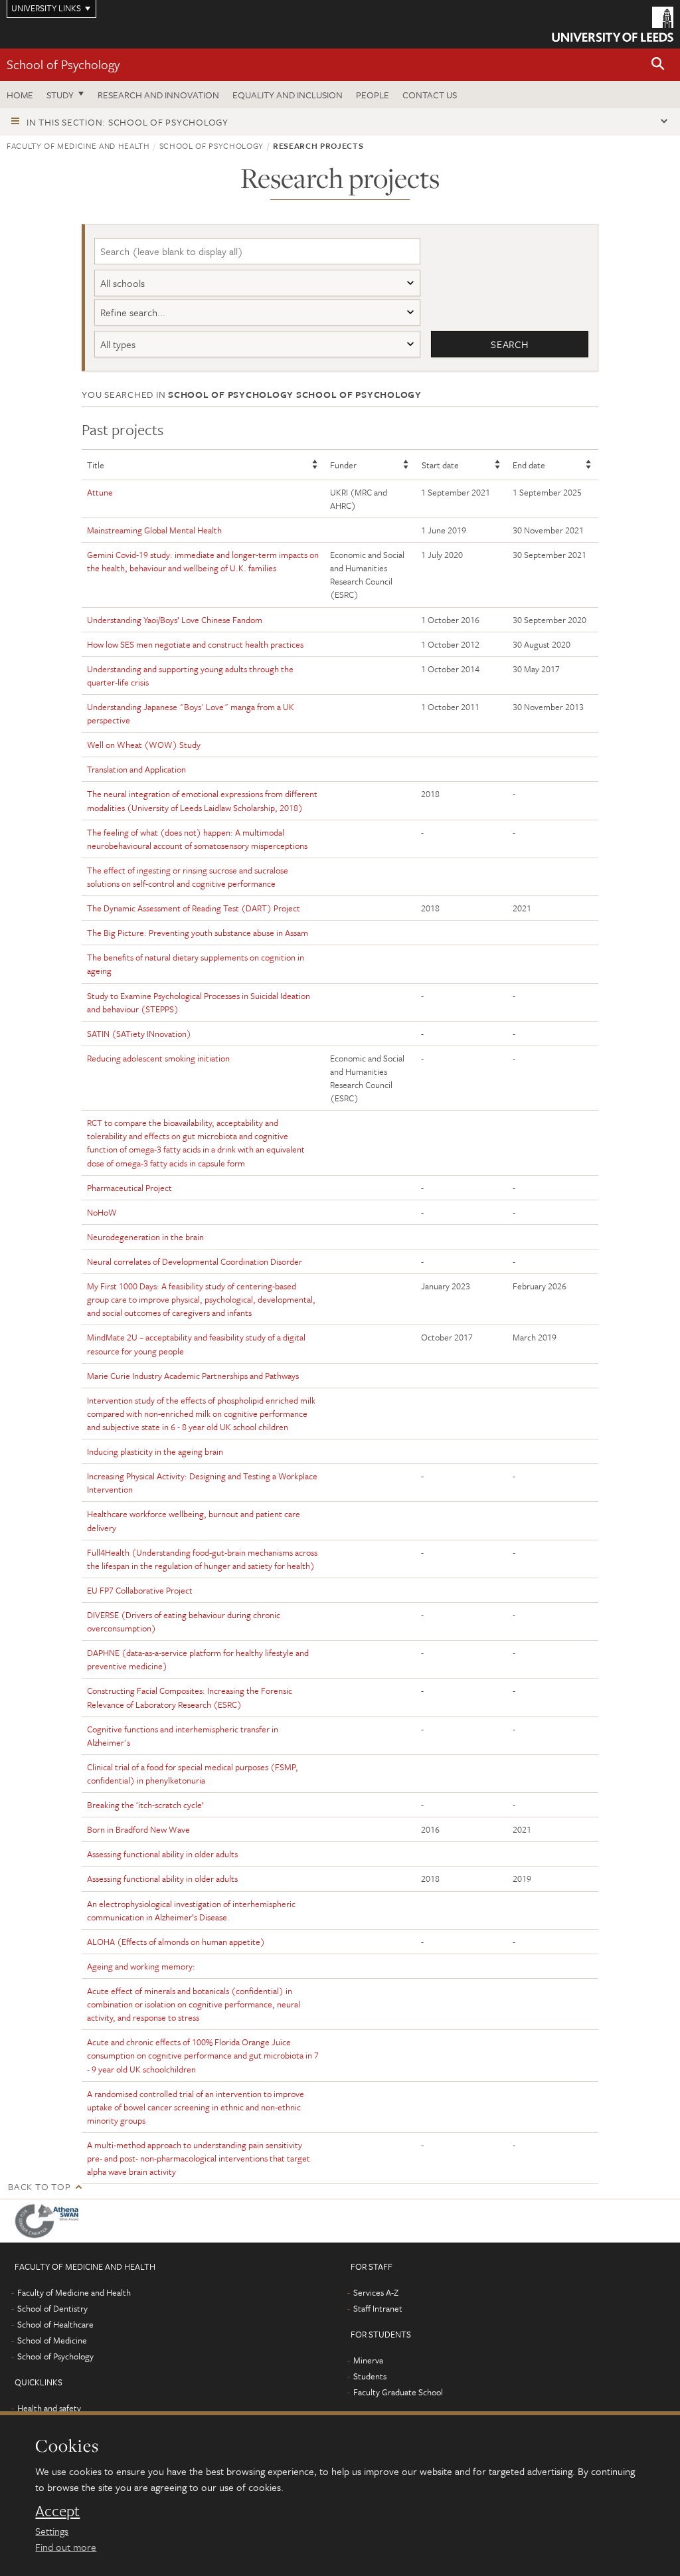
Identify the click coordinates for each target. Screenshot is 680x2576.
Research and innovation (158, 95)
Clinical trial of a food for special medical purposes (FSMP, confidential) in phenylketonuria (193, 1774)
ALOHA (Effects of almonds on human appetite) (176, 1942)
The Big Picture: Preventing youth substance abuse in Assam (198, 933)
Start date (440, 465)
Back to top (39, 2186)
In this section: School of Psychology (127, 122)
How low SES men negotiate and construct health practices (195, 644)
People (373, 95)
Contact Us (430, 95)
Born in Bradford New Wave (138, 1829)
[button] (658, 65)
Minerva (368, 2360)
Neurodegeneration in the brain (145, 1237)
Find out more (66, 2547)
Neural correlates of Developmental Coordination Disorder (195, 1261)
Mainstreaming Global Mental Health (154, 530)
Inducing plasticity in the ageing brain (155, 1451)
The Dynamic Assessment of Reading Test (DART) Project (194, 908)
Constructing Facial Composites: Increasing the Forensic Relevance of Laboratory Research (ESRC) (190, 1697)
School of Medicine (52, 2340)
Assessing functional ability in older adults (162, 1854)
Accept (57, 2511)
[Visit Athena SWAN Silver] (50, 2221)
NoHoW (102, 1212)
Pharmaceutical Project (129, 1188)
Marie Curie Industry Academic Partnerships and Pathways (193, 1376)
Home (20, 95)
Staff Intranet (378, 2308)
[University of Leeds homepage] (613, 24)
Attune (100, 492)
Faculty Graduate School (398, 2392)
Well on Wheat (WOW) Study (144, 745)
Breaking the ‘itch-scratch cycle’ (145, 1805)
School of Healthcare (55, 2324)
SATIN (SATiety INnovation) (139, 1034)
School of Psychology (63, 64)
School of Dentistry (52, 2308)
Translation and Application (136, 769)
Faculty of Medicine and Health (78, 145)
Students (370, 2376)
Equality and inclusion (288, 95)
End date (529, 465)
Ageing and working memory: (141, 1966)
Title (96, 465)
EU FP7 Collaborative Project (140, 1590)
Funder (343, 465)
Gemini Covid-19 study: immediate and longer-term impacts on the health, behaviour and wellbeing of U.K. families (203, 561)
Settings (52, 2531)
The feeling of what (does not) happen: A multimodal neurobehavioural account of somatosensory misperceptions (197, 839)
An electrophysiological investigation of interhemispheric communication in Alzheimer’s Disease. (191, 1910)
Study (60, 95)
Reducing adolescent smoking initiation (158, 1058)
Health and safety (49, 2408)
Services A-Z (376, 2292)
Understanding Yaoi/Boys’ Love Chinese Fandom (175, 620)
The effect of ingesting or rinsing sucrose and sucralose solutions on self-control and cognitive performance (188, 877)
